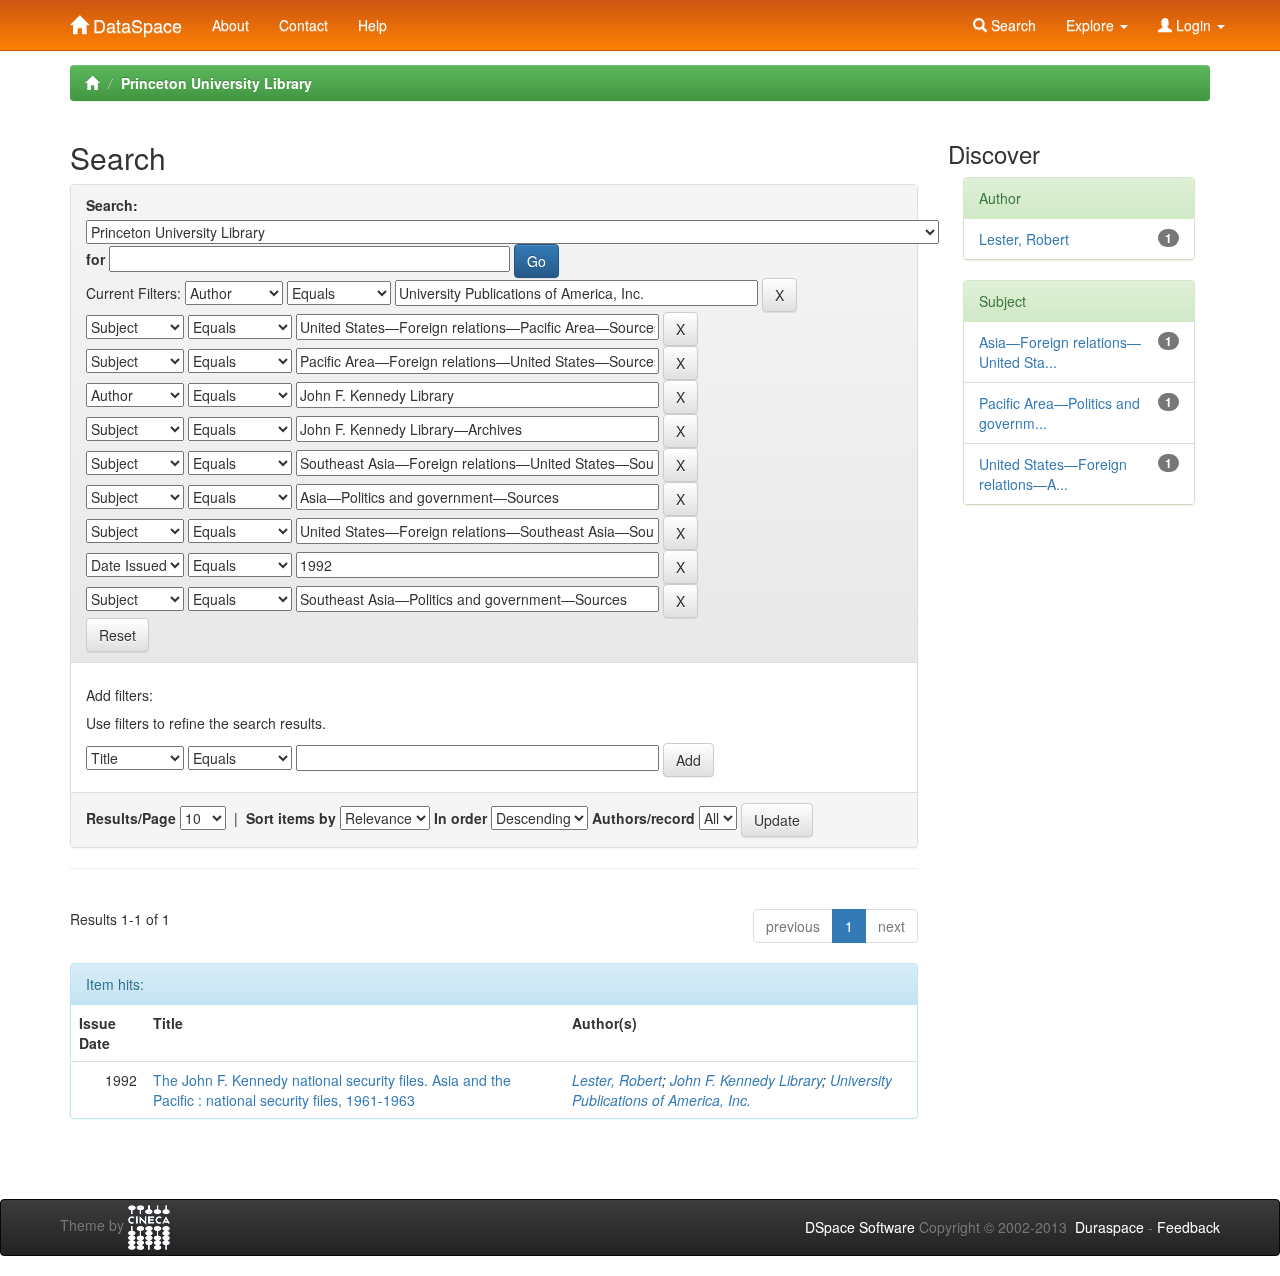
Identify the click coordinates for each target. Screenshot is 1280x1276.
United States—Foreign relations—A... (1053, 474)
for (95, 259)
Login (1193, 25)
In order (460, 818)
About (230, 25)
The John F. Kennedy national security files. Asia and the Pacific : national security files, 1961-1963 (332, 1090)
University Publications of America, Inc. (732, 1090)
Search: (112, 205)
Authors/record (643, 818)
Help (372, 25)
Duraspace (1109, 1227)
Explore (1092, 25)
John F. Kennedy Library (746, 1080)
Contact (303, 25)
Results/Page (131, 818)
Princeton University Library (216, 83)
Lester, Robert (617, 1080)
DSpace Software (860, 1227)
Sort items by (291, 818)
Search (1011, 25)
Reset (117, 635)
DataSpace (135, 21)
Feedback (1188, 1227)
